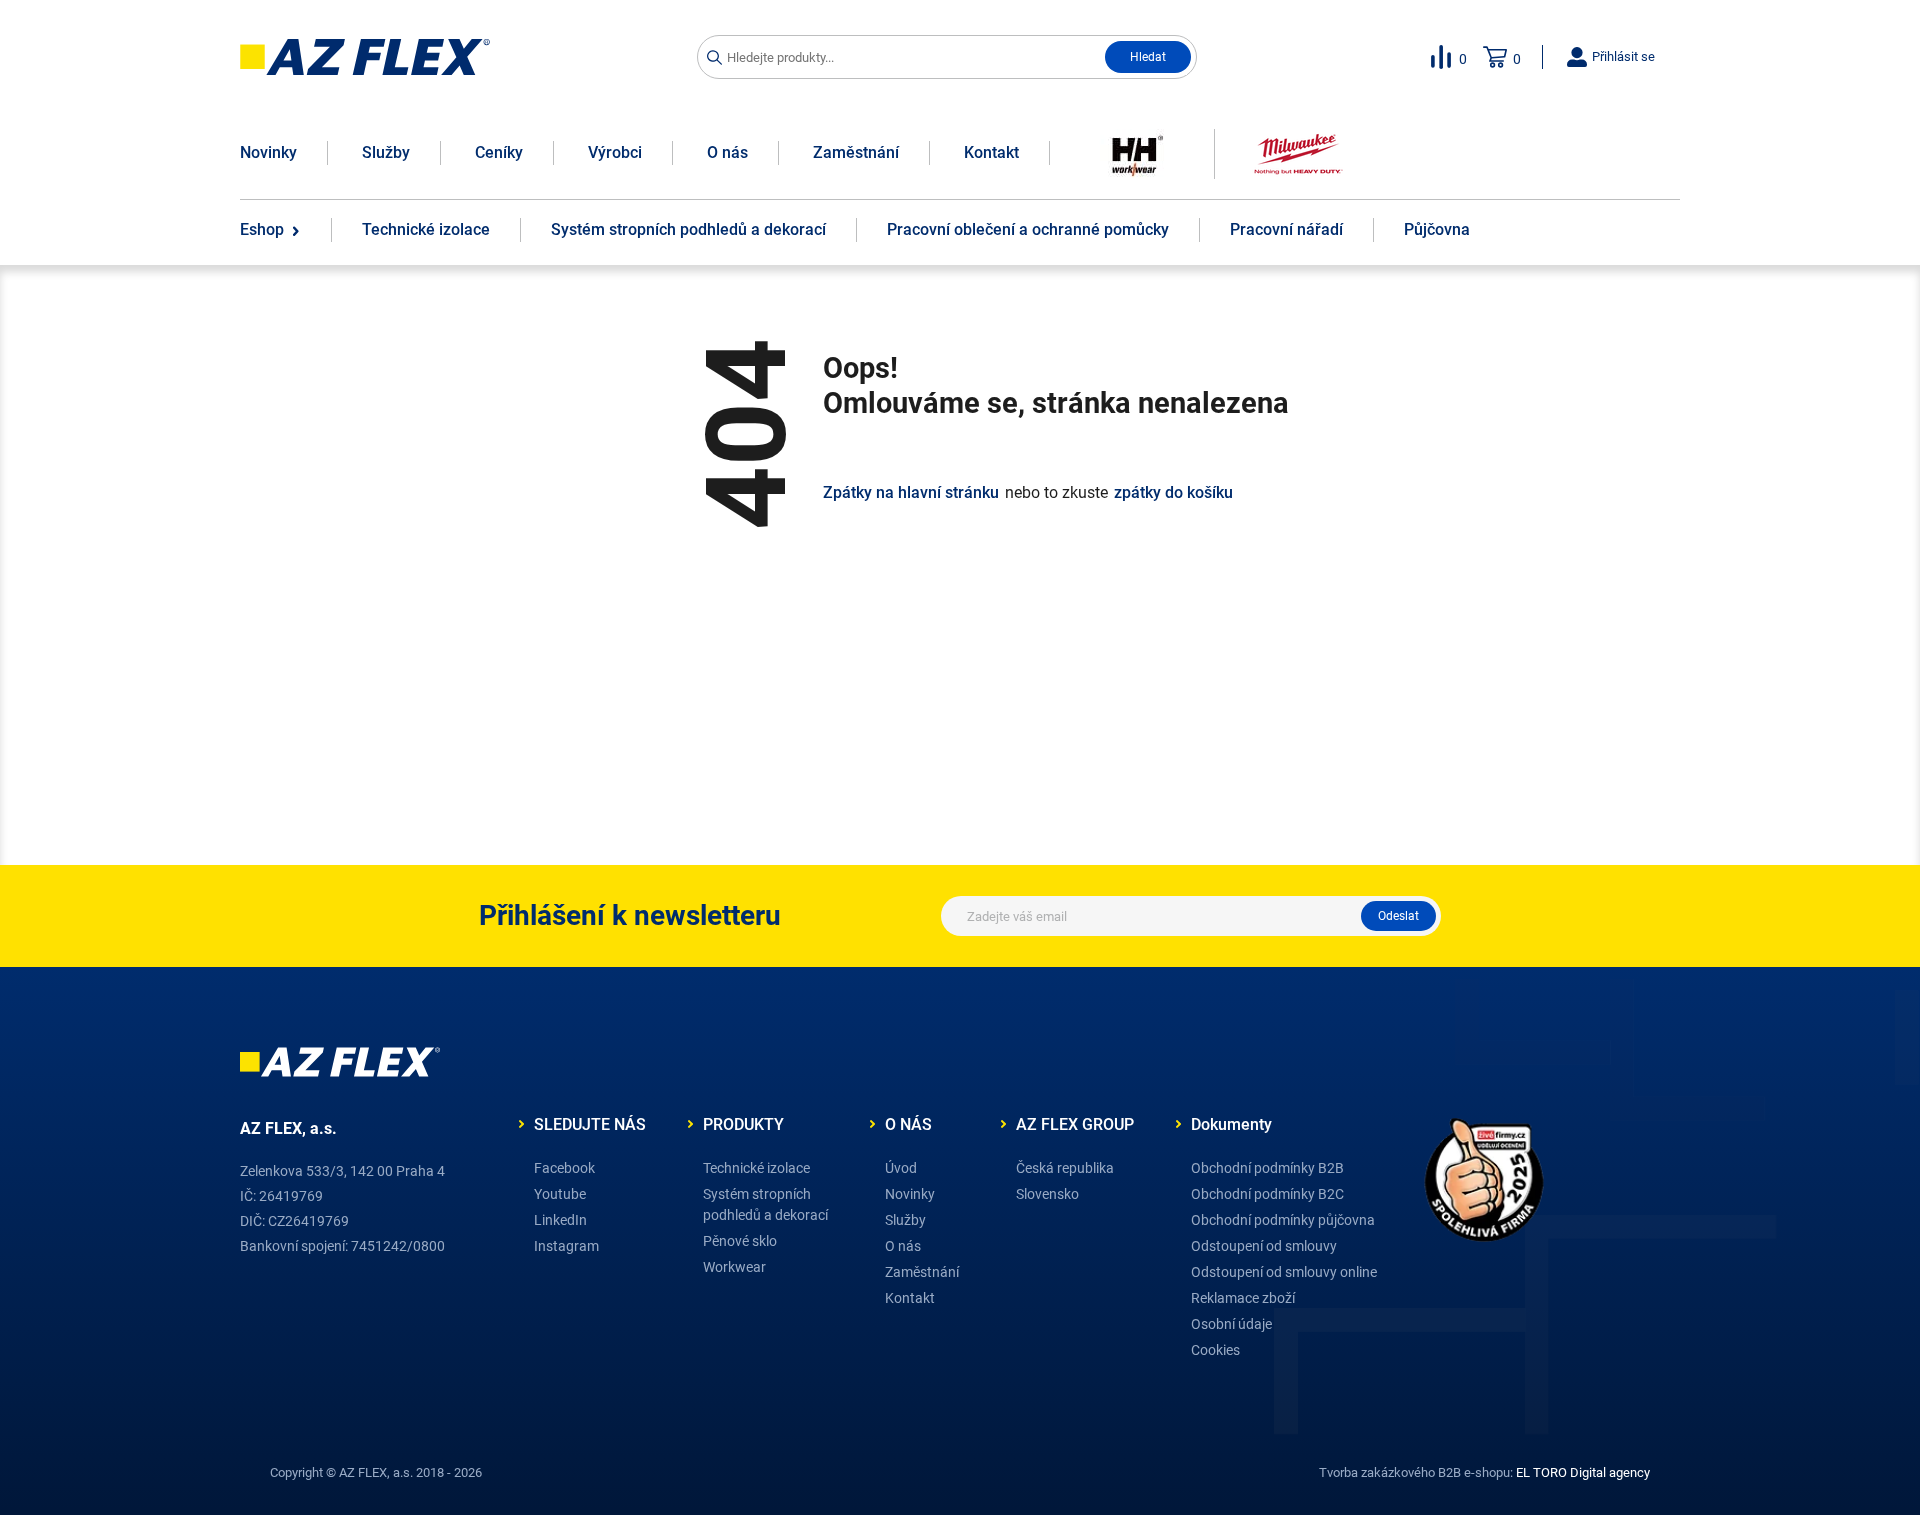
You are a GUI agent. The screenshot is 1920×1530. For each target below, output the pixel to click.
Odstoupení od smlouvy (1264, 1246)
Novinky (268, 152)
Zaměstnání (856, 152)
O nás (727, 152)
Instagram (566, 1246)
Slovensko (1047, 1194)
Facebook (564, 1168)
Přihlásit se (1622, 56)
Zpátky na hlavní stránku (911, 493)
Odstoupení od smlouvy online (1284, 1272)
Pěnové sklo (740, 1241)
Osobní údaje (1231, 1324)
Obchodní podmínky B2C (1267, 1194)
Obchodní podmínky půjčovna (1283, 1220)
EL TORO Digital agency (1583, 1472)
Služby (386, 152)
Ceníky (499, 152)
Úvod (901, 1168)
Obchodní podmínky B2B (1267, 1168)
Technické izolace (756, 1168)
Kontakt (991, 152)
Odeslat (1398, 916)
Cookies (1215, 1350)
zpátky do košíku (1173, 493)
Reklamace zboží (1243, 1298)
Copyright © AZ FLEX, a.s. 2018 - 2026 (376, 1472)
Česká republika (1065, 1168)
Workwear (734, 1267)
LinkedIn (560, 1220)
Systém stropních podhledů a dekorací (765, 1204)
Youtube (560, 1194)
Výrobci (615, 152)
